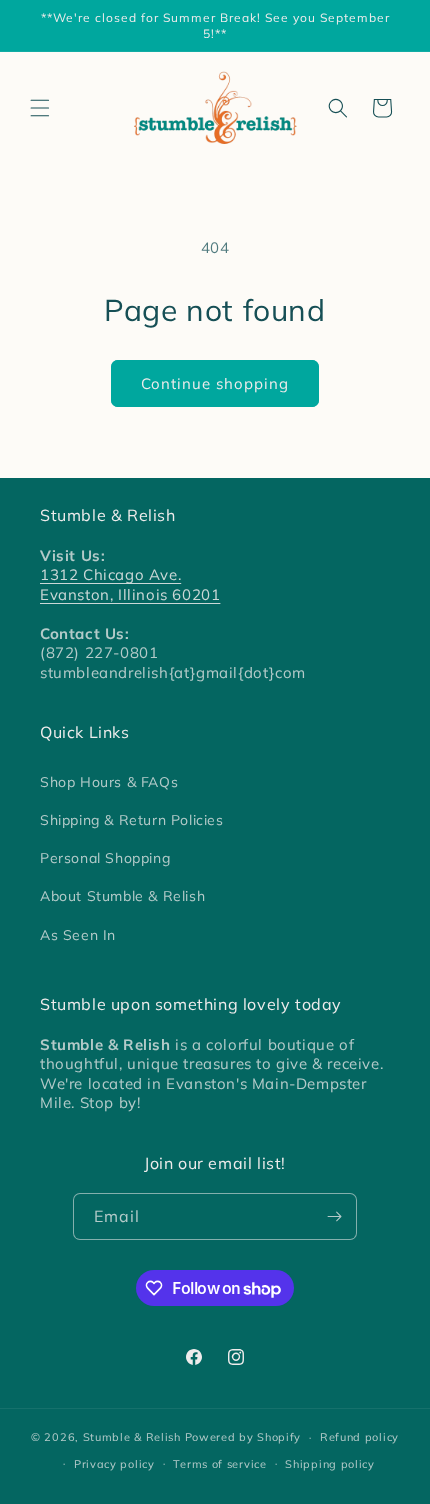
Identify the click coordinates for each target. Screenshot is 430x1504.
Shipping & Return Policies (132, 820)
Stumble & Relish (132, 1437)
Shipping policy (330, 1464)
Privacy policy (114, 1464)
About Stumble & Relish (122, 896)
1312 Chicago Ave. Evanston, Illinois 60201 (130, 584)
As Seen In (78, 935)
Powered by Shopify (243, 1437)
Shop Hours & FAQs (109, 782)
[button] (40, 108)
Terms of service (219, 1464)
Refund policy (359, 1437)
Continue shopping (215, 383)
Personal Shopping (105, 858)
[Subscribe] (334, 1216)
